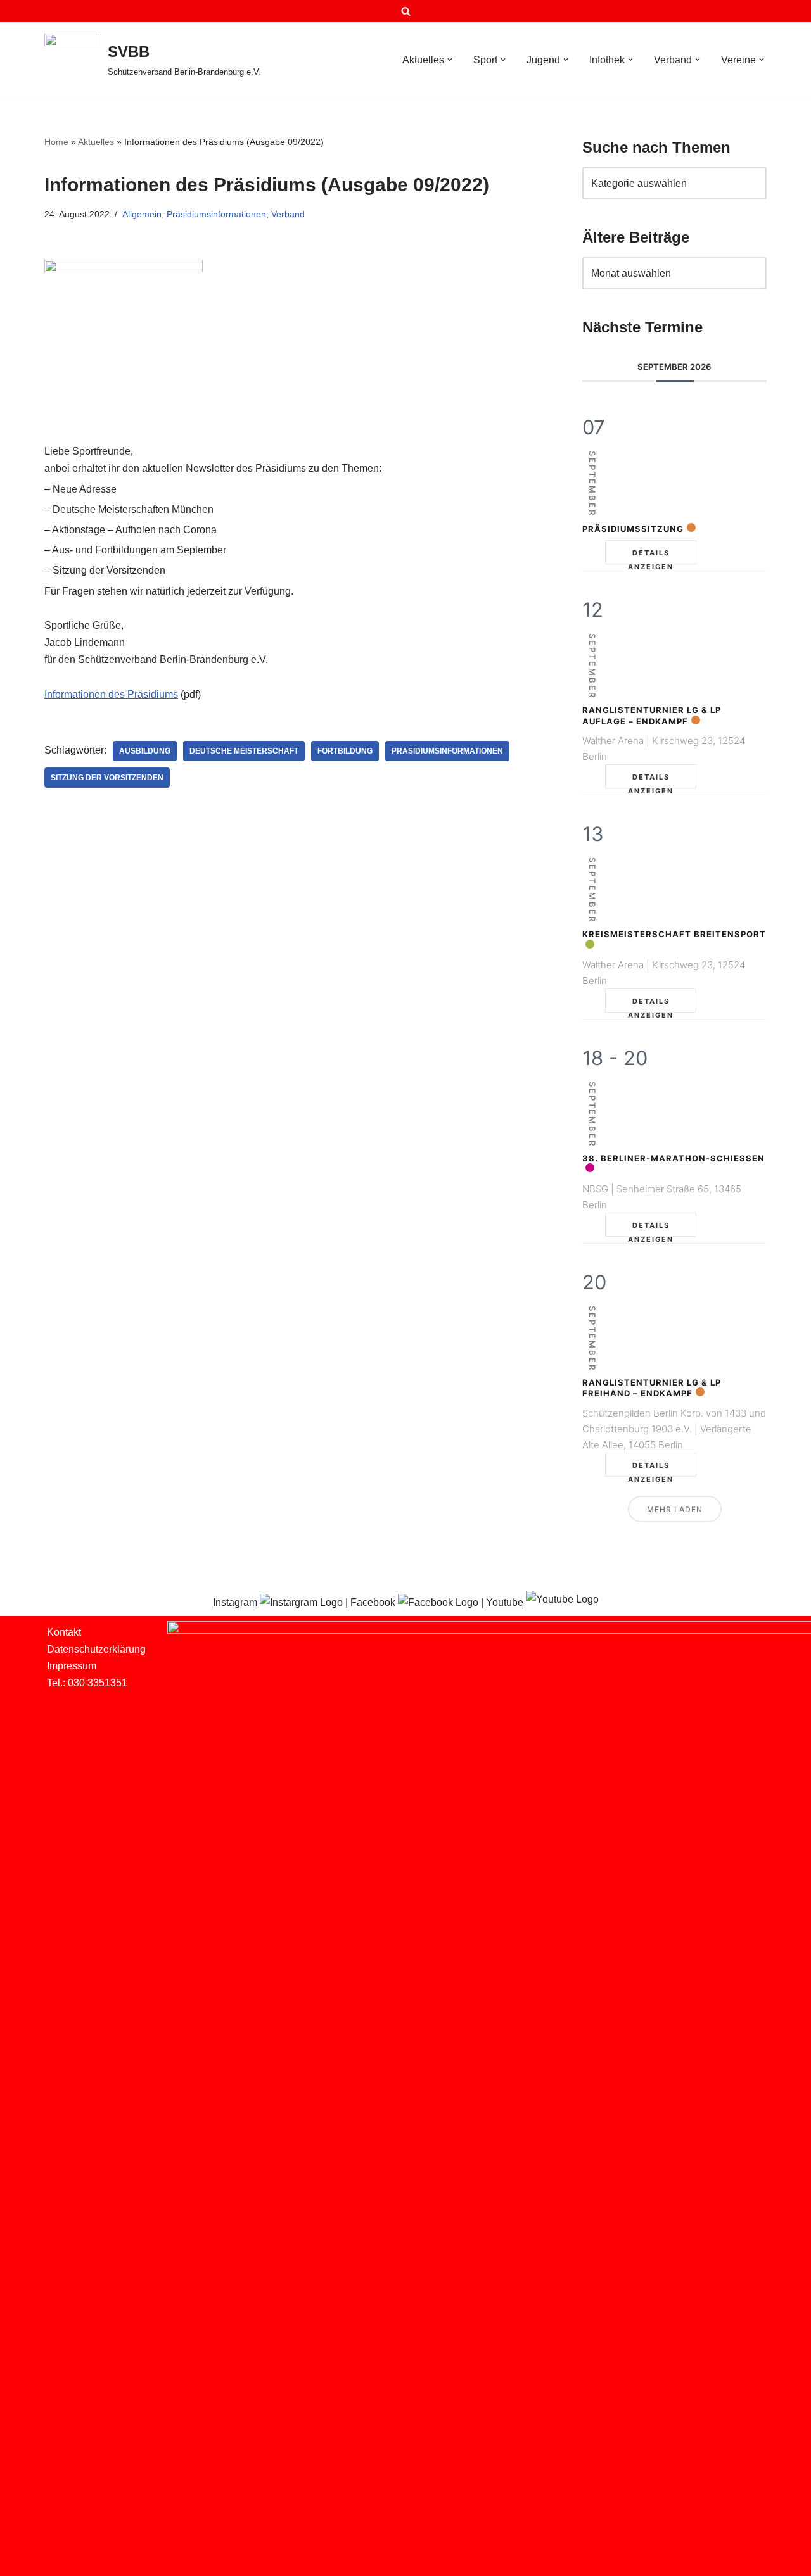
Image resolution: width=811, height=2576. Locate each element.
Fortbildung (345, 751)
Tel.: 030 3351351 (87, 1683)
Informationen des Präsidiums (111, 694)
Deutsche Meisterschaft (244, 751)
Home (56, 142)
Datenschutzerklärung (96, 1649)
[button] (450, 60)
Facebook (373, 1602)
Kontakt (64, 1632)
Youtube (505, 1602)
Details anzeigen (651, 556)
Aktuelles (96, 142)
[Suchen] (406, 11)
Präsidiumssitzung (633, 529)
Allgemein (142, 214)
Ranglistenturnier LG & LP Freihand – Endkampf (652, 1388)
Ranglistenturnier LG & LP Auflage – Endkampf (652, 716)
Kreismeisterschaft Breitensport (674, 934)
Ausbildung (145, 751)
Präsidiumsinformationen (216, 214)
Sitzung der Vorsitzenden (107, 778)
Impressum (72, 1666)
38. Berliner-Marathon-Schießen (674, 1158)
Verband (288, 214)
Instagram (235, 1602)
